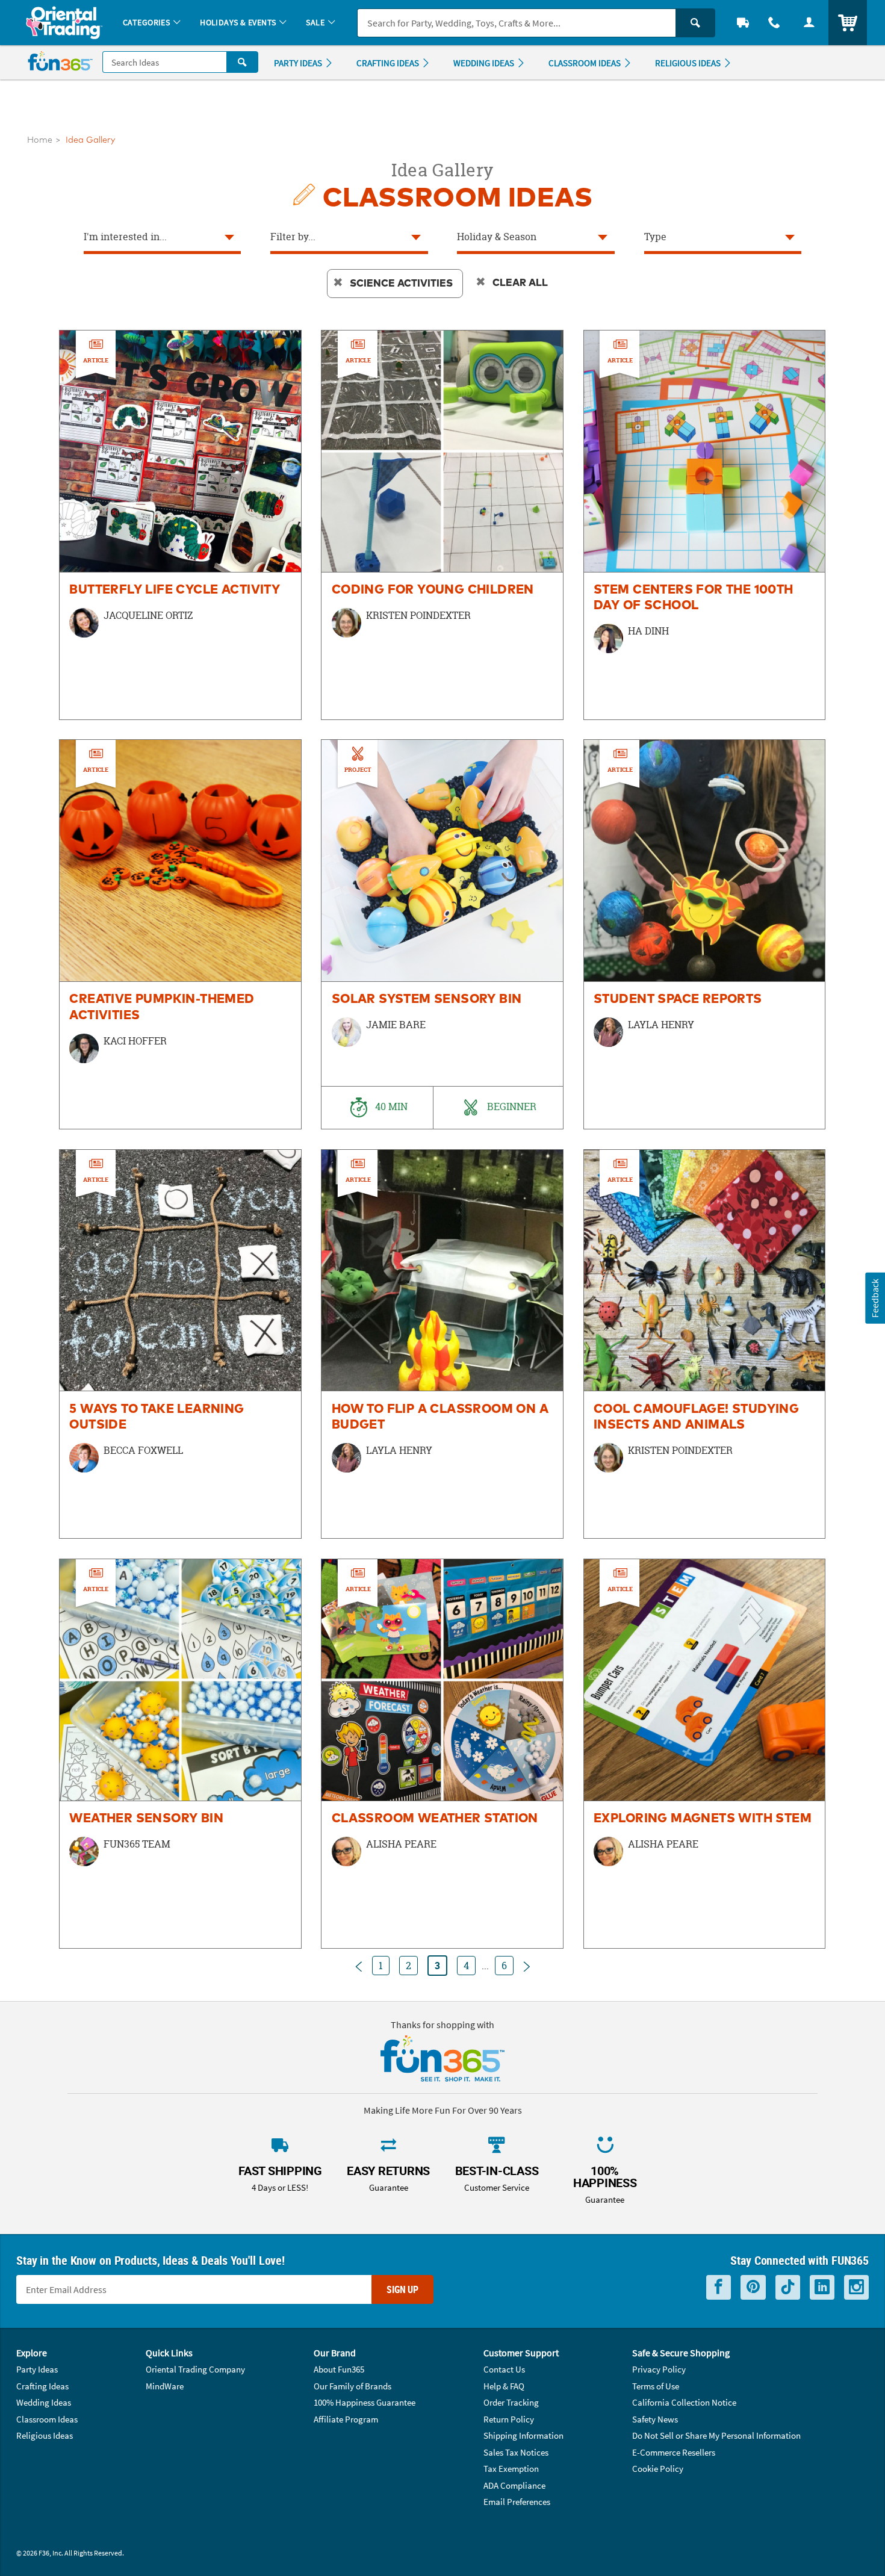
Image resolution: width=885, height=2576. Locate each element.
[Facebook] (719, 2287)
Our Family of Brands (352, 2386)
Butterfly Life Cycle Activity (175, 590)
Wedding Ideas (44, 2402)
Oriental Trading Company (195, 2369)
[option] (180, 525)
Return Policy (509, 2419)
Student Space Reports (678, 999)
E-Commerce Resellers (674, 2452)
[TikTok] (788, 2287)
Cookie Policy (658, 2469)
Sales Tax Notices (516, 2452)
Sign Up (402, 2289)
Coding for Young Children (433, 590)
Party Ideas (37, 2369)
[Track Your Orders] (743, 23)
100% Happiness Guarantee (365, 2402)
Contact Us (504, 2369)
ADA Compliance (514, 2485)
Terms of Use (656, 2386)
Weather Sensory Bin (146, 1819)
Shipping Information (523, 2435)
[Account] (809, 23)
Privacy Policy (659, 2369)
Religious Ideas (45, 2435)
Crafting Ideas (42, 2386)
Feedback (875, 1298)
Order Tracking (511, 2402)
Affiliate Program (346, 2419)
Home (40, 140)
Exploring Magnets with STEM (703, 1819)
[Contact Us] (774, 23)
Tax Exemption (511, 2469)
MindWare (165, 2386)
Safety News (655, 2419)
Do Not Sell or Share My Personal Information (716, 2435)
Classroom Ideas (47, 2419)
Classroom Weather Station (435, 1819)
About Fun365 (339, 2369)
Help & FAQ (504, 2386)
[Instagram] (856, 2287)
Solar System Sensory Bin (427, 999)
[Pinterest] (753, 2287)
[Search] (695, 23)
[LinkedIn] (822, 2287)
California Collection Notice (684, 2402)
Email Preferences (517, 2502)
